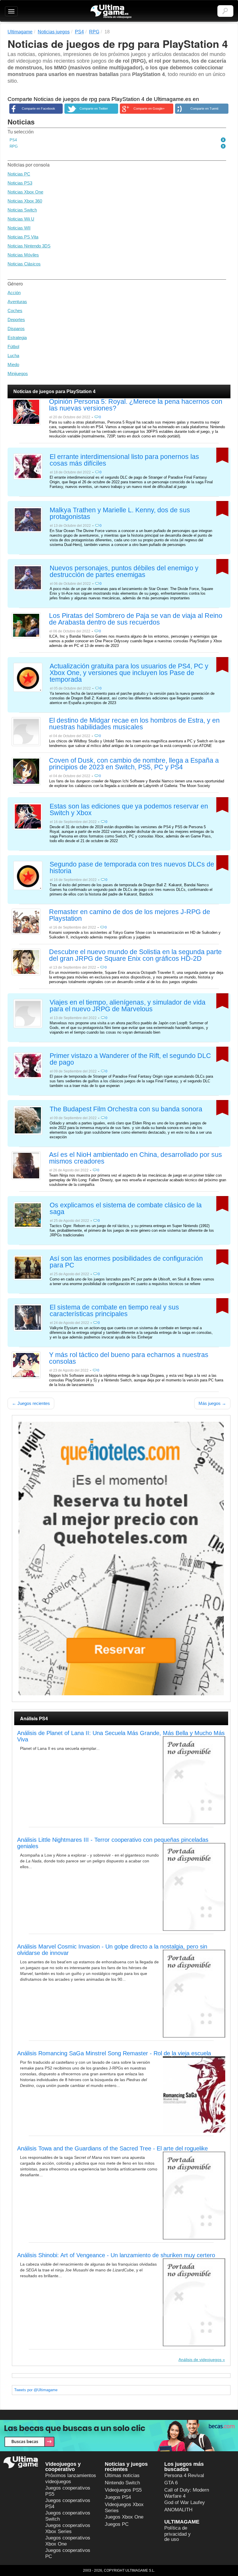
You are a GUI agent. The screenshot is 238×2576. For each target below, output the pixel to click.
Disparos (16, 329)
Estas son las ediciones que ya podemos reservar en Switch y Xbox (129, 810)
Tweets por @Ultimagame (36, 2390)
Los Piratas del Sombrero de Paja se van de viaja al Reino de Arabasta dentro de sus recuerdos (136, 619)
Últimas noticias (122, 2475)
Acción (14, 293)
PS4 (13, 140)
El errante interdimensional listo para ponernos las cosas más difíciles (124, 460)
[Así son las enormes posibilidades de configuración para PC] (28, 1267)
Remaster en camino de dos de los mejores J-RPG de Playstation (130, 915)
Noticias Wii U (21, 219)
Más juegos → (212, 1403)
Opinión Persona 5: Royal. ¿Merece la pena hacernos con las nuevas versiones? (136, 405)
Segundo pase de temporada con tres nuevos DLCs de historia (132, 868)
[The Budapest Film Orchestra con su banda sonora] (28, 1120)
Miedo (13, 364)
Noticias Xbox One (25, 192)
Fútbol (13, 347)
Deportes (16, 320)
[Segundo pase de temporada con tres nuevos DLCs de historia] (28, 875)
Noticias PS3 (20, 183)
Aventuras (17, 302)
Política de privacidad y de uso (177, 2534)
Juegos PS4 (118, 2497)
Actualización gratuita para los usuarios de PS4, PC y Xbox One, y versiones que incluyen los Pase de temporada (129, 673)
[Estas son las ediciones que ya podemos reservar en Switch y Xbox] (28, 816)
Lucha (13, 356)
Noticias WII (19, 228)
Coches (15, 311)
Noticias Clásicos (24, 264)
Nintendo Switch (122, 2483)
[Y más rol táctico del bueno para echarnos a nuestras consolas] (26, 1365)
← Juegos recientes (31, 1403)
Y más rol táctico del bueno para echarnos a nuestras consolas (129, 1358)
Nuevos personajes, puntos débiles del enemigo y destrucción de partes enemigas (124, 572)
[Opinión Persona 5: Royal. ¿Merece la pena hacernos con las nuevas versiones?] (26, 411)
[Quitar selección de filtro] (223, 140)
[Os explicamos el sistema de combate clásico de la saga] (28, 1215)
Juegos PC (117, 2524)
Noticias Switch (22, 210)
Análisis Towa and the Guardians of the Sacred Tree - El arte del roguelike (112, 2148)
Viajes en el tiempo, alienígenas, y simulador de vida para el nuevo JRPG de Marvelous (128, 1006)
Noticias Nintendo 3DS (29, 246)
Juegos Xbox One (124, 2517)
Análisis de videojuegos (200, 2360)
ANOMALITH (178, 2510)
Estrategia (17, 338)
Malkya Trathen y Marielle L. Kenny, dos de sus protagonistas (120, 514)
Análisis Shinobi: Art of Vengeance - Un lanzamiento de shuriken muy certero (116, 2255)
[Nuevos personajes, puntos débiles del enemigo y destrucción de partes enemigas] (28, 577)
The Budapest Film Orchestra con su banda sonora (126, 1109)
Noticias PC (19, 174)
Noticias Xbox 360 (25, 201)
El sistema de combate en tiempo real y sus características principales (114, 1311)
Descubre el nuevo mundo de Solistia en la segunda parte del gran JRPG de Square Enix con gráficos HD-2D (135, 955)
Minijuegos (18, 373)
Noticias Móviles (23, 255)
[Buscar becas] (119, 2436)
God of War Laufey (185, 2502)
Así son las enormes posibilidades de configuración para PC (126, 1262)
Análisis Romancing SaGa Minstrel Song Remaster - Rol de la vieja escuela (114, 2053)
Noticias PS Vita (23, 237)
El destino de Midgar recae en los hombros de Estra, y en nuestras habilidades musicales (134, 724)
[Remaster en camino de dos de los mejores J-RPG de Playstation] (26, 921)
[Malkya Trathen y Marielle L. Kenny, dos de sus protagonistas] (28, 519)
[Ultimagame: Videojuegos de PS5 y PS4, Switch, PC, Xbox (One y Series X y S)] (111, 12)
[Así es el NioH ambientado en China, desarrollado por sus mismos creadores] (26, 1165)
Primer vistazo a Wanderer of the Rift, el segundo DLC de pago (130, 1059)
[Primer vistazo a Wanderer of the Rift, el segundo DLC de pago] (28, 1065)
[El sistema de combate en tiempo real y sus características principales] (28, 1317)
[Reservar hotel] (121, 1559)
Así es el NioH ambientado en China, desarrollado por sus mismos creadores (136, 1158)
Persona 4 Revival (184, 2475)
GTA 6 (171, 2483)
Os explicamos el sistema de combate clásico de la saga (126, 1209)
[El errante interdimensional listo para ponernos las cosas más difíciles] (28, 466)
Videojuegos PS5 (123, 2490)
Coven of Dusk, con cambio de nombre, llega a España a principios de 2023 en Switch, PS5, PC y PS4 (134, 764)
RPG (14, 146)
